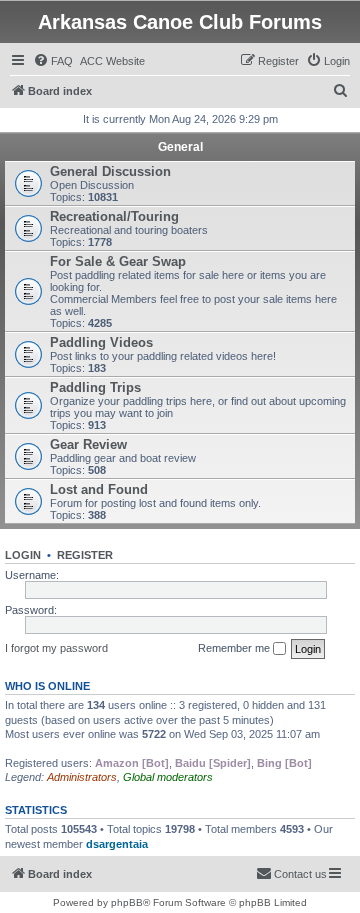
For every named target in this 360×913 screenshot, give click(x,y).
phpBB (127, 902)
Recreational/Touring (114, 216)
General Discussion (110, 171)
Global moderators (168, 777)
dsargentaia (117, 844)
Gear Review (88, 444)
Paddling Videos (101, 342)
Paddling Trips (95, 387)
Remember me (235, 648)
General (180, 147)
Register (85, 555)
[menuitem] (53, 61)
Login (23, 555)
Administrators (82, 777)
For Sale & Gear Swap (118, 261)
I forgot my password (56, 648)
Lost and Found (99, 489)
